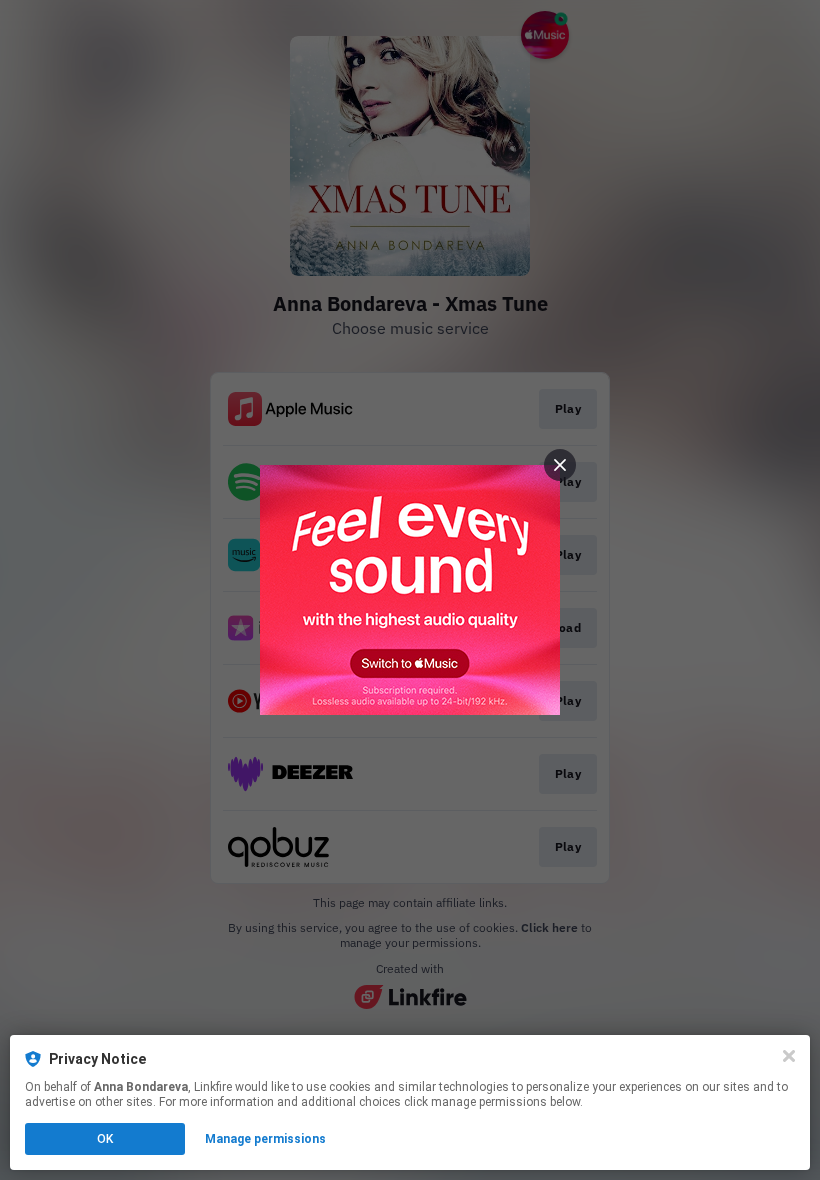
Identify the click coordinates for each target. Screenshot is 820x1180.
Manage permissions (265, 1139)
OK (105, 1139)
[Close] (789, 1056)
